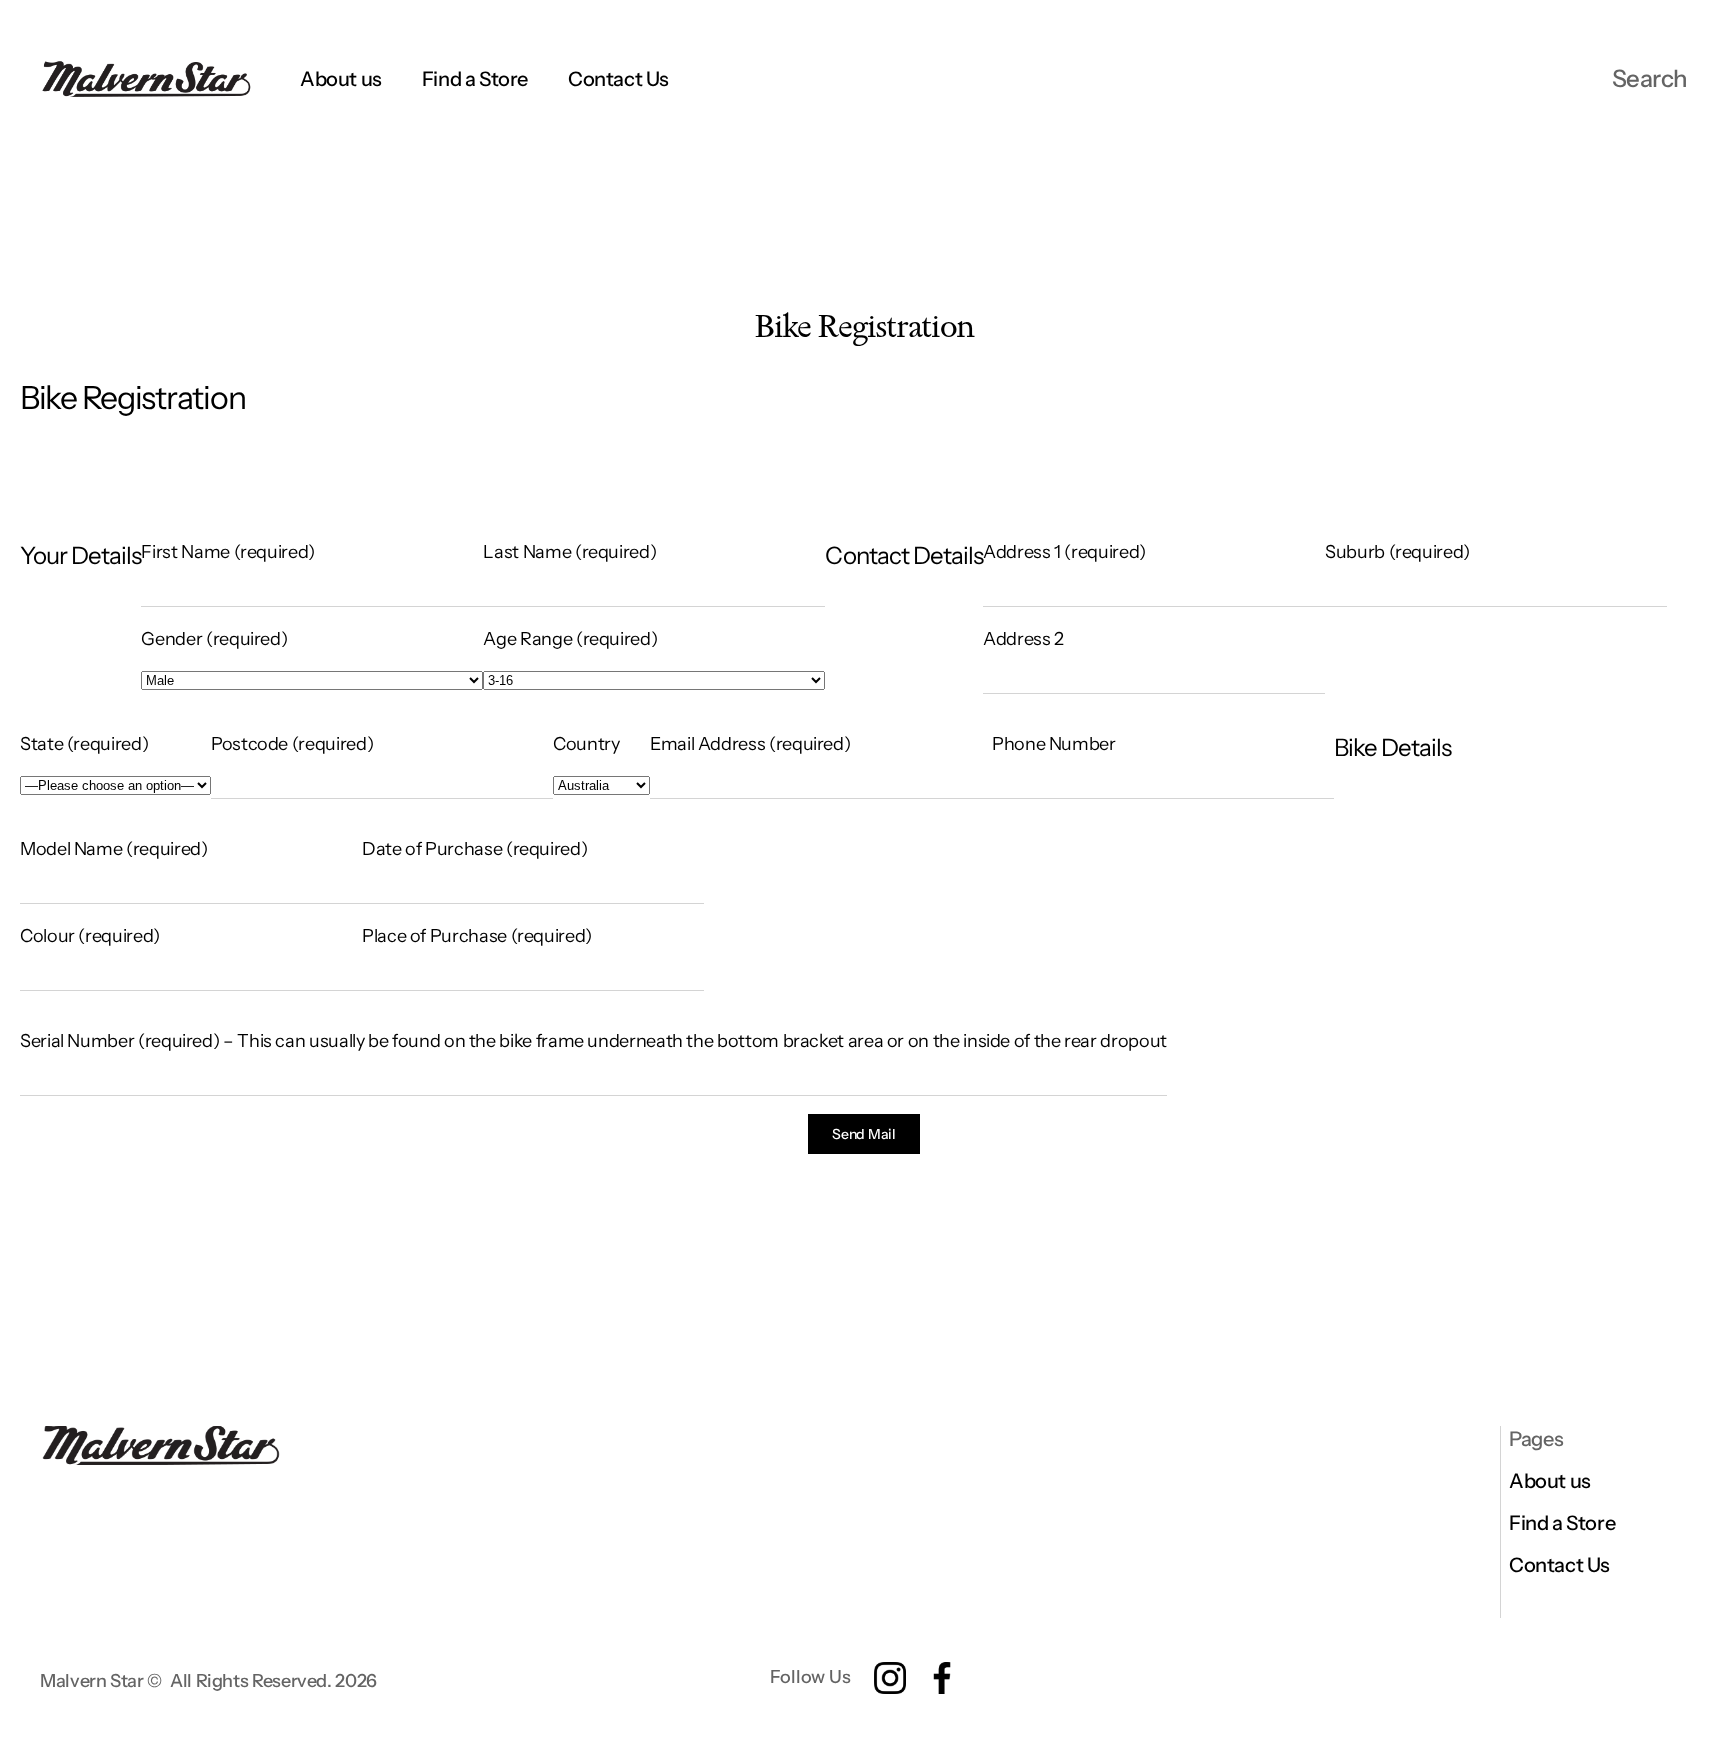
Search (1650, 78)
